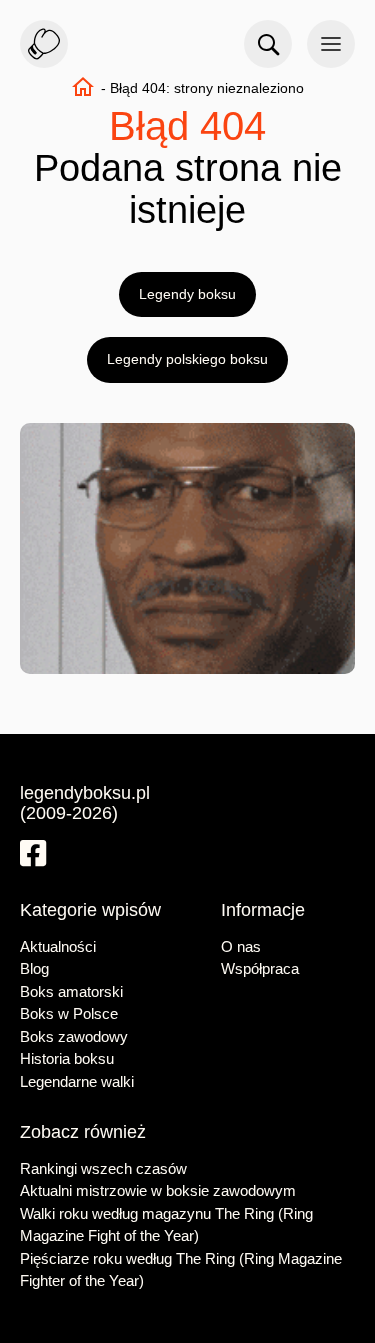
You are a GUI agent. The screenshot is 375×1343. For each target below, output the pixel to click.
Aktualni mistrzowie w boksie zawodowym (158, 1190)
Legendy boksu (187, 294)
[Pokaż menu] (331, 44)
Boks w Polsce (69, 1013)
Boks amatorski (71, 991)
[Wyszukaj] (268, 44)
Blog (34, 968)
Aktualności (58, 946)
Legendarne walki (77, 1081)
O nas (241, 946)
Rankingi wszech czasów (103, 1168)
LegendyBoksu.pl (44, 44)
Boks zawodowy (74, 1036)
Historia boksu (67, 1058)
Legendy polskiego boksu (187, 359)
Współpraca (260, 968)
